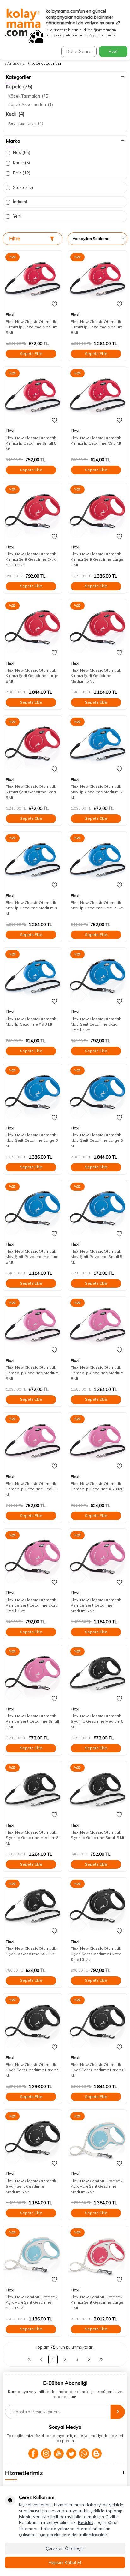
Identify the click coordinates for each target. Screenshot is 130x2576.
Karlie (21, 163)
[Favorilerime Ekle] (54, 304)
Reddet (86, 2522)
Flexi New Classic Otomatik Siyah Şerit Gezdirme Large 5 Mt (32, 2070)
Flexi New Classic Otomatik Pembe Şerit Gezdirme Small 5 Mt (32, 1721)
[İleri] (89, 2359)
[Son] (101, 2359)
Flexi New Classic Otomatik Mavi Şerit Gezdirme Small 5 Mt (96, 1257)
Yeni (17, 216)
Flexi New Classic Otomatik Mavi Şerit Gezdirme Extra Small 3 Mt (96, 1024)
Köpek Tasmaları (29, 96)
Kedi (15, 114)
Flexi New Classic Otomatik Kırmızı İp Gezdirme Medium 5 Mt (32, 327)
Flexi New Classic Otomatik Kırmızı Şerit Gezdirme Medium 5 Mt (96, 676)
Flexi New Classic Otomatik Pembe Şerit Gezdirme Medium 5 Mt (96, 1605)
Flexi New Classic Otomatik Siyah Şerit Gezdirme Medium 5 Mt (31, 2186)
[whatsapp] (84, 2453)
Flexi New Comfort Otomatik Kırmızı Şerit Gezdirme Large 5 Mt (97, 2302)
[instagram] (46, 2453)
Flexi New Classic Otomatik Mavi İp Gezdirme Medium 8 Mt (31, 908)
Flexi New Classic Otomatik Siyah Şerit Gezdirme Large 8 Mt (98, 2070)
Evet (113, 51)
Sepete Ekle (31, 354)
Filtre (15, 239)
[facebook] (33, 2453)
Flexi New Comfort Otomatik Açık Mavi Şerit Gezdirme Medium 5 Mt (97, 2186)
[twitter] (71, 2453)
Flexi (21, 152)
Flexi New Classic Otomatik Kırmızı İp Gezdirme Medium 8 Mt (97, 327)
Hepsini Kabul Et (65, 2562)
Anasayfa (16, 63)
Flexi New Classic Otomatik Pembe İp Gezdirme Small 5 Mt (32, 1489)
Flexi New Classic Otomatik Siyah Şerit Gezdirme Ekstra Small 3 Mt (96, 1954)
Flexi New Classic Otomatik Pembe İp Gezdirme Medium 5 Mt (32, 1373)
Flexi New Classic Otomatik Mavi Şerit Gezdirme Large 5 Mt (32, 1140)
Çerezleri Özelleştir (65, 2548)
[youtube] (59, 2453)
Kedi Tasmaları (26, 123)
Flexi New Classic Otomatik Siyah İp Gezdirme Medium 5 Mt (97, 1721)
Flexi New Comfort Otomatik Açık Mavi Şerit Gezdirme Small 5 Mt (32, 2302)
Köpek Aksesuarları (31, 104)
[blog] (97, 2453)
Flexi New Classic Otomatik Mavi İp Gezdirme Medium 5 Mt (96, 792)
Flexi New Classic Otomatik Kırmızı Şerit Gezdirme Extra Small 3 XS (31, 559)
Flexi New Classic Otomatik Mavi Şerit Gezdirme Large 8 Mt (97, 1140)
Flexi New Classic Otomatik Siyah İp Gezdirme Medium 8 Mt (32, 1838)
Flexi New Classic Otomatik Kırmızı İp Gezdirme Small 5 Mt (31, 443)
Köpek (19, 86)
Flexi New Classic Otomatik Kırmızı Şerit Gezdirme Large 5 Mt (97, 559)
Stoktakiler (23, 187)
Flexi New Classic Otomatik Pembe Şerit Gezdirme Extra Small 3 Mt (32, 1605)
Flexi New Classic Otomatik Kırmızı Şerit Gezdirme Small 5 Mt (32, 792)
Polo (21, 173)
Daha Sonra (79, 51)
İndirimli (20, 202)
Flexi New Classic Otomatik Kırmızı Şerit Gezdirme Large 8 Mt (32, 676)
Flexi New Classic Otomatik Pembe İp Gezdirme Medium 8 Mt (97, 1373)
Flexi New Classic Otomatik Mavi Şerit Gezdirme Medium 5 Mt (32, 1257)
